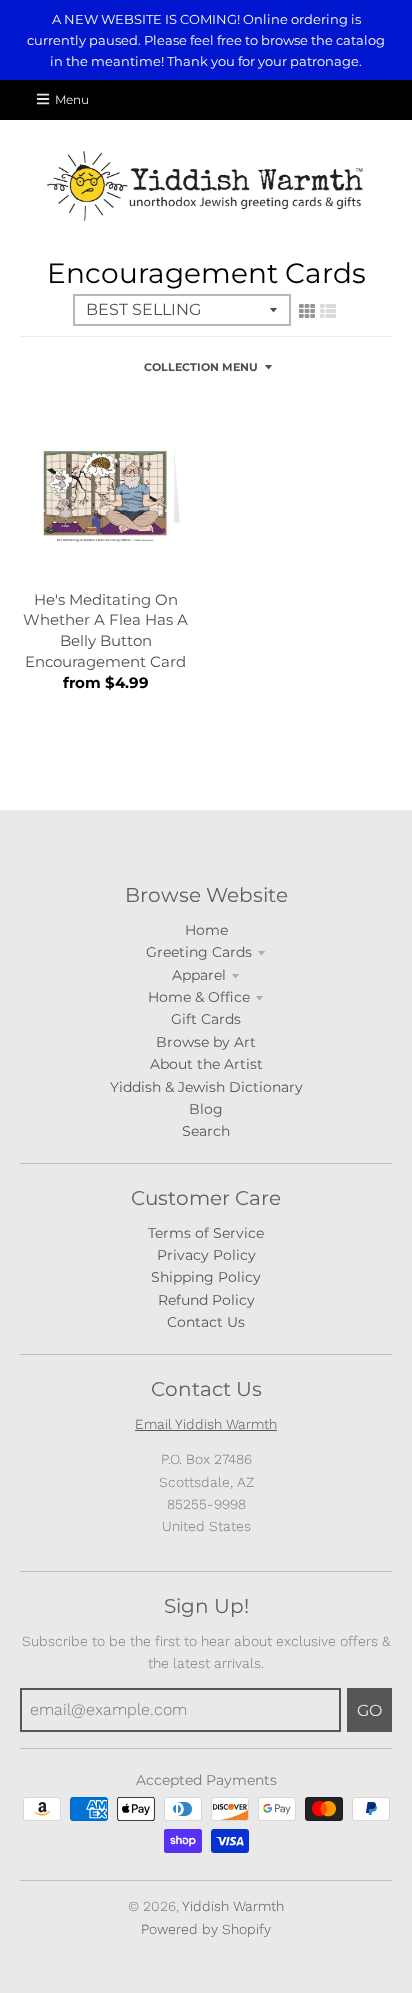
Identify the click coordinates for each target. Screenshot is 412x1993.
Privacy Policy (206, 1255)
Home (206, 930)
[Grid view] (307, 311)
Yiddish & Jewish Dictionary (206, 1087)
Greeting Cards (199, 952)
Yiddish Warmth (233, 1906)
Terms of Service (206, 1233)
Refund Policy (206, 1300)
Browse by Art (206, 1042)
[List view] (328, 311)
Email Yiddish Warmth (206, 1424)
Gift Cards (206, 1019)
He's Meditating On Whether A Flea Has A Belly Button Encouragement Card (105, 630)
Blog (206, 1109)
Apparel (199, 975)
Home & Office (199, 997)
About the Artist (206, 1064)
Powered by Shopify (206, 1929)
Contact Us (206, 1322)
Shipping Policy (206, 1277)
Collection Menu (201, 367)
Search (206, 1131)
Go (369, 1710)
